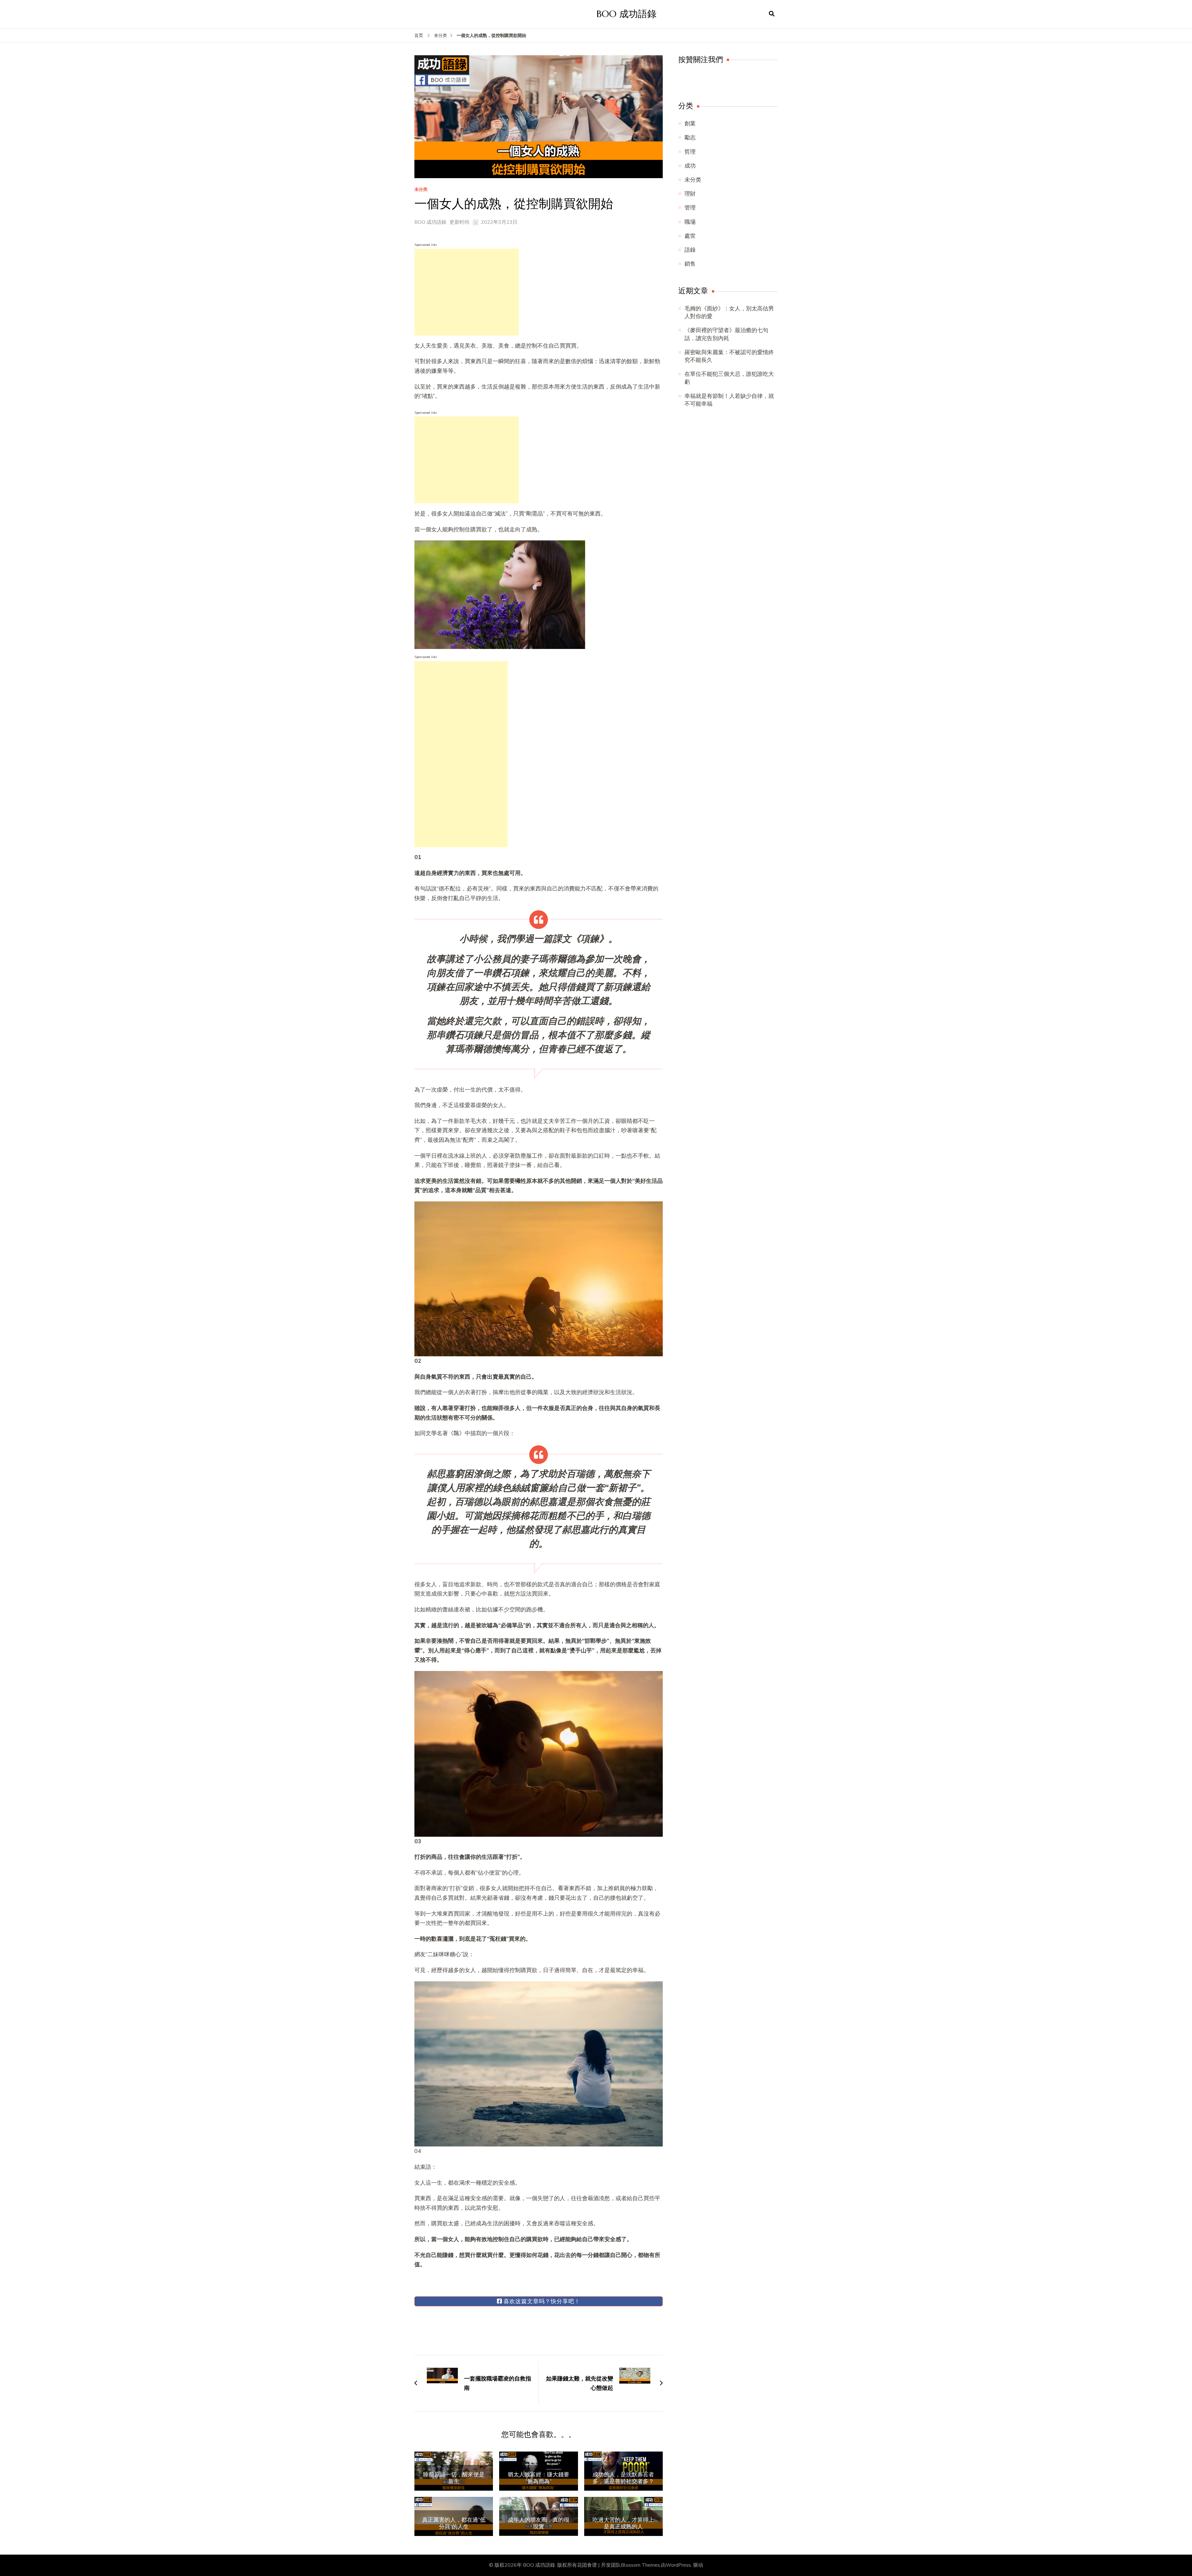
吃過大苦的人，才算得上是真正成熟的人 (623, 2523)
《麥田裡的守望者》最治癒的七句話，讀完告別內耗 (726, 334)
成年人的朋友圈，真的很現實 (539, 2523)
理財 (690, 194)
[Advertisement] (467, 292)
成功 (690, 166)
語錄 (690, 250)
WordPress (678, 2565)
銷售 (690, 264)
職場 (690, 222)
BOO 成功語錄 (627, 14)
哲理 (690, 152)
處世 (690, 236)
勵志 (690, 137)
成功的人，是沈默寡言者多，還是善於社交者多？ (623, 2478)
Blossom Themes (640, 2565)
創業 (690, 124)
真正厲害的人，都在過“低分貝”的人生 (454, 2523)
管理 (690, 208)
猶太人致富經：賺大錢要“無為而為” (539, 2478)
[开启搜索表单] (772, 14)
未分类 (421, 190)
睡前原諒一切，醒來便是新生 (454, 2478)
